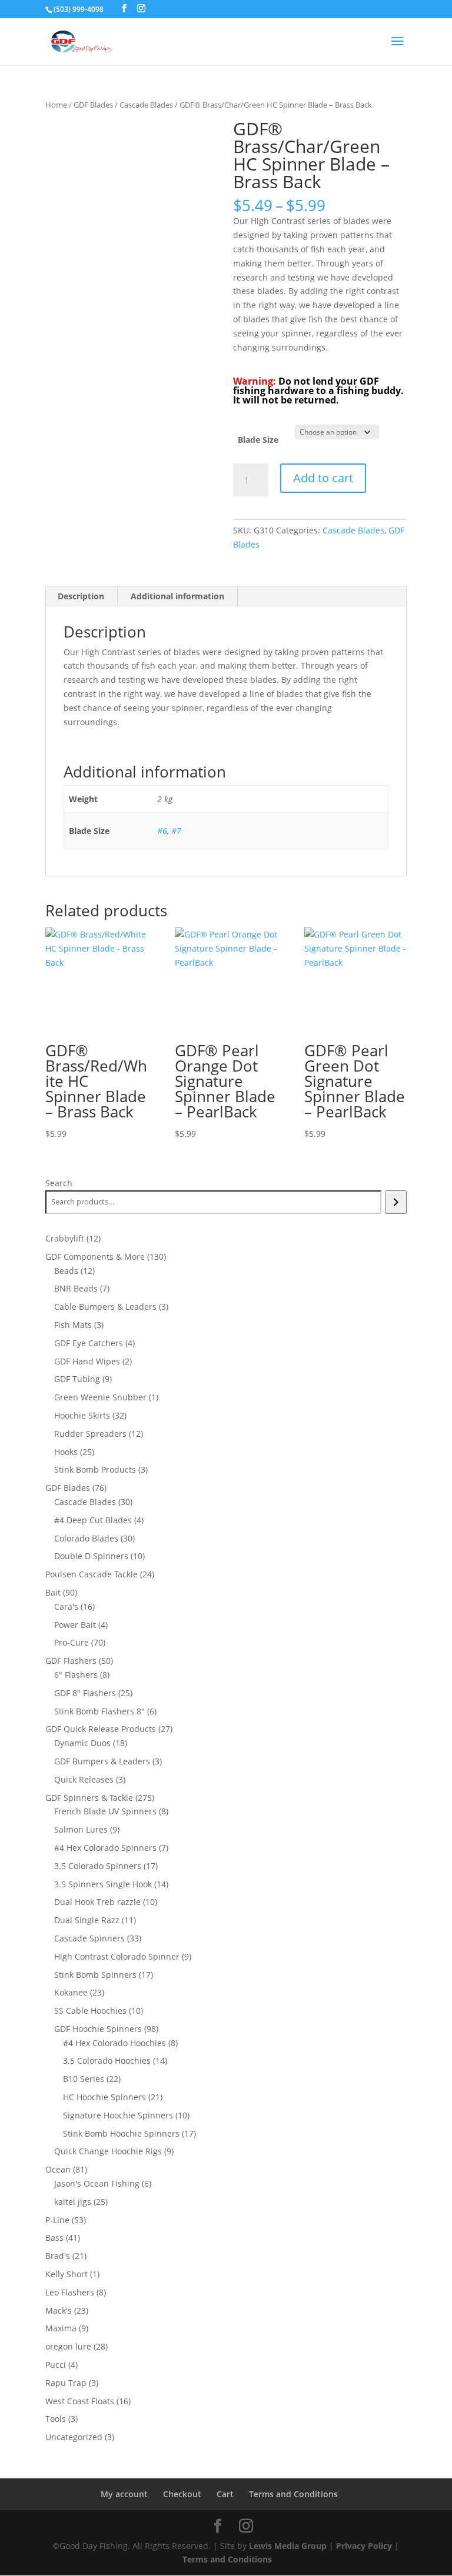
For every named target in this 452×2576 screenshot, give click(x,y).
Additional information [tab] (177, 596)
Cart (225, 2494)
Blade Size (258, 440)
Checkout (182, 2494)
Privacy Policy (364, 2546)
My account (124, 2494)
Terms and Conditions (293, 2494)
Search (59, 1183)
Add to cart (323, 478)
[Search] (396, 1202)
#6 (162, 831)
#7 (176, 831)
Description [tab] (81, 596)
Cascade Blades (146, 105)
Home (56, 105)
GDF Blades (93, 105)
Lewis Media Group (288, 2546)
